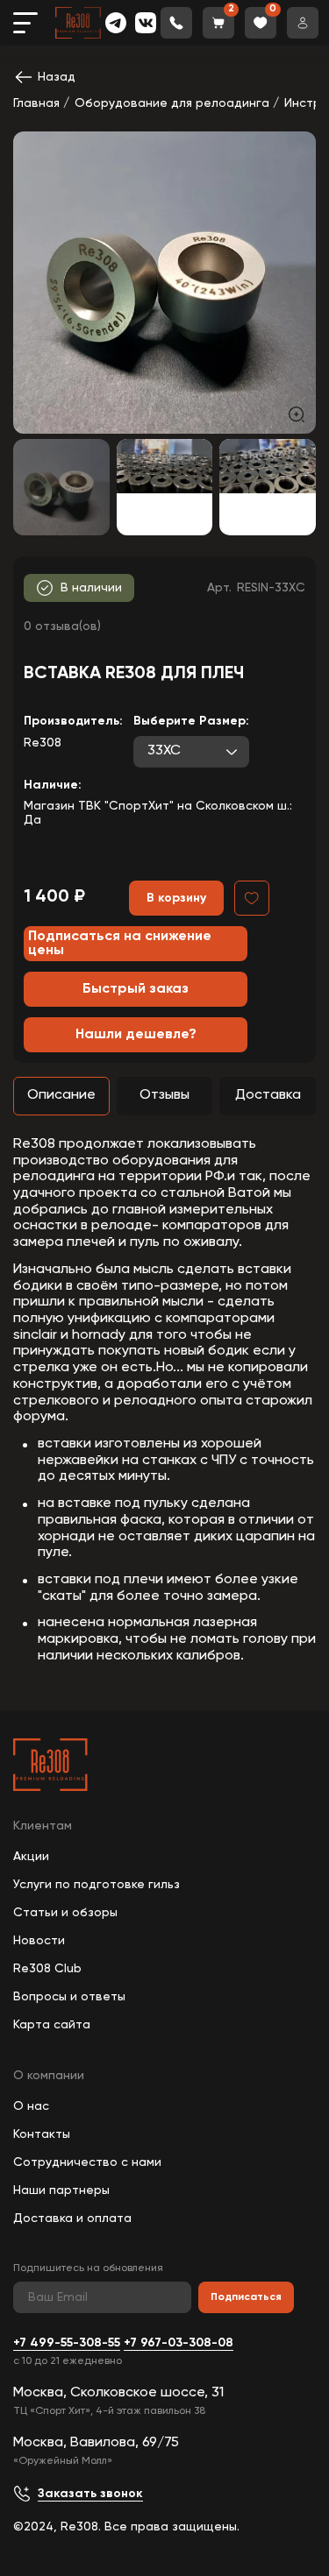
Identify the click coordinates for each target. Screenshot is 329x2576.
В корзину (176, 898)
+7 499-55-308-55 (67, 2343)
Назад (57, 77)
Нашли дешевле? (136, 1035)
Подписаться (246, 2297)
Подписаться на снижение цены (120, 944)
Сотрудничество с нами (87, 2162)
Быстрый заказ (136, 989)
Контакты (42, 2134)
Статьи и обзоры (65, 1913)
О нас (31, 2106)
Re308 (43, 743)
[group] (164, 283)
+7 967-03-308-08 (179, 2343)
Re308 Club (47, 1969)
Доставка (268, 1095)
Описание (61, 1095)
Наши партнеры (61, 2190)
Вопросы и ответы (69, 1997)
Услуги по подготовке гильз (97, 1885)
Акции (31, 1857)
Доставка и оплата (72, 2219)
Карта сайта (52, 2025)
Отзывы (164, 1095)
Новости (39, 1941)
